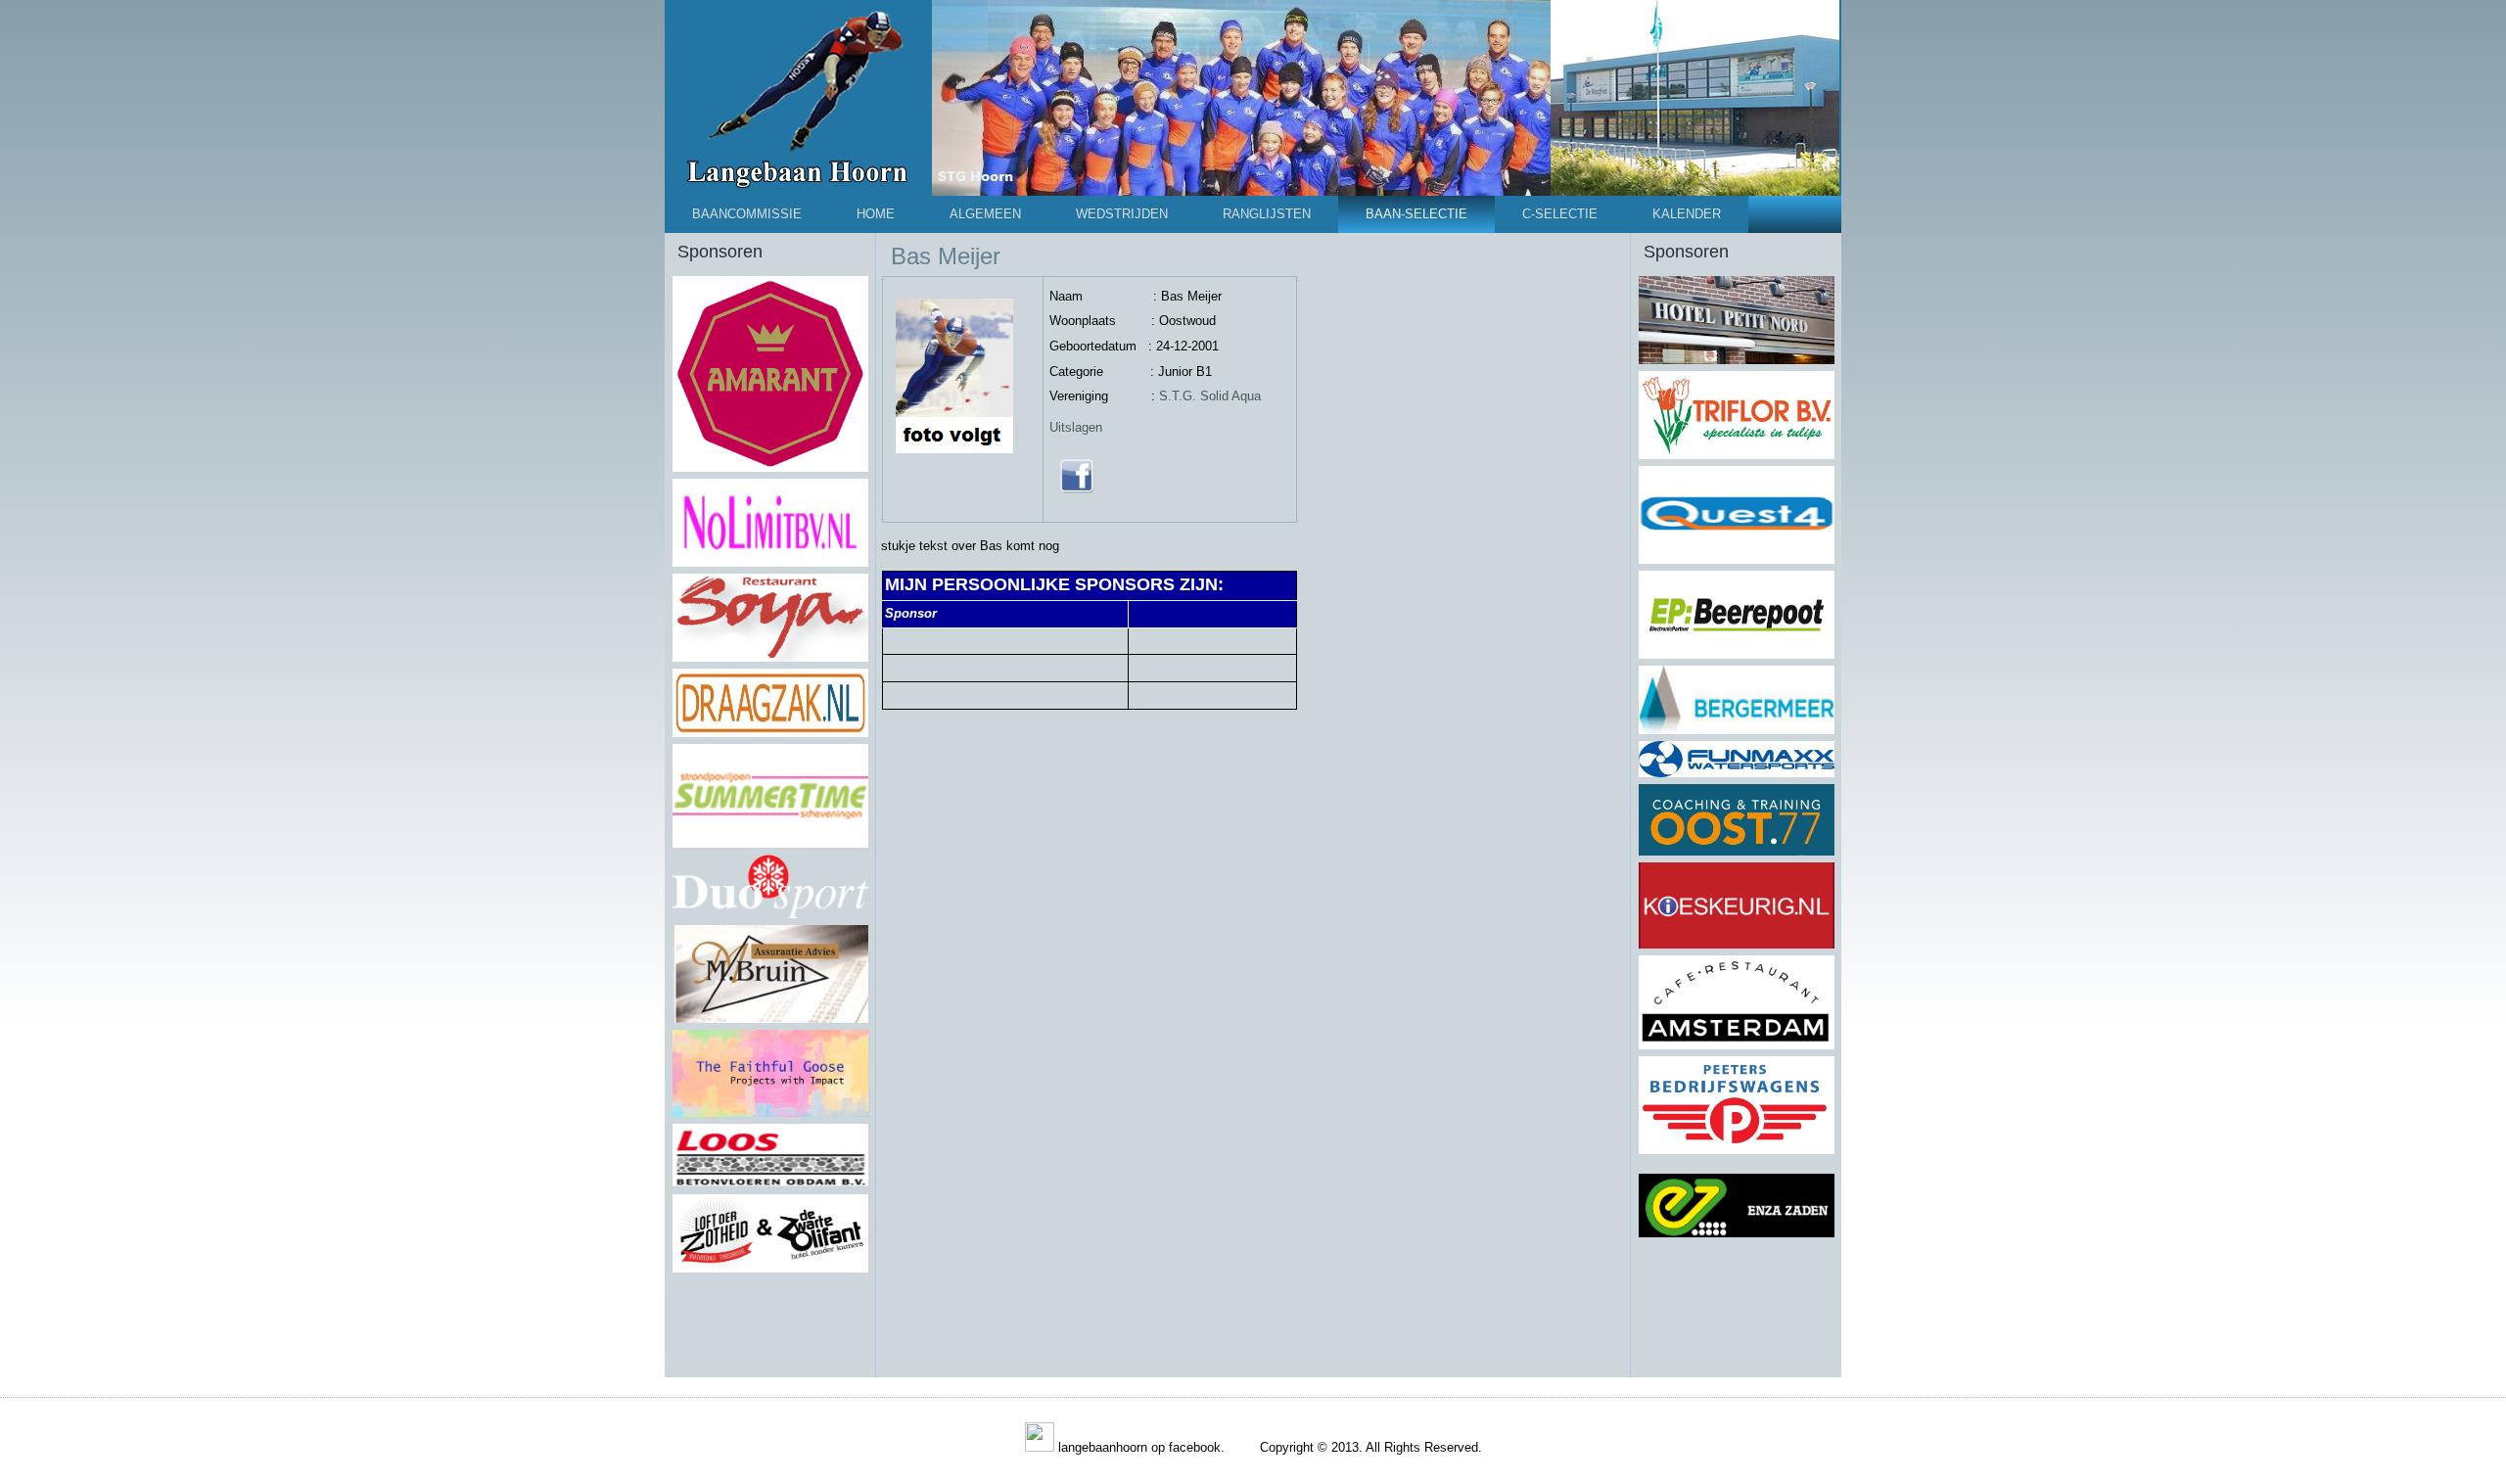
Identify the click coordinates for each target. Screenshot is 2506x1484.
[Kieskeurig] (1737, 945)
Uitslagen (1076, 427)
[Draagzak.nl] (770, 733)
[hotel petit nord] (1737, 360)
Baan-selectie (1416, 214)
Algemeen (985, 214)
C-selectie (1560, 214)
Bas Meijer (946, 256)
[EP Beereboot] (1737, 655)
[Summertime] (770, 844)
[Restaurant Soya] (770, 658)
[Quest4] (1737, 560)
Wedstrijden (1122, 214)
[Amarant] (770, 468)
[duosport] (770, 914)
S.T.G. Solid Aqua (1210, 396)
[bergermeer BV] (1737, 730)
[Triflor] (1737, 455)
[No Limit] (770, 563)
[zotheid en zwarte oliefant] (770, 1269)
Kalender (1687, 214)
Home (876, 214)
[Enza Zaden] (1737, 1235)
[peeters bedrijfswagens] (1737, 1150)
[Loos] (770, 1183)
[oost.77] (1737, 852)
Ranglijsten (1267, 214)
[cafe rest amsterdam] (1737, 1045)
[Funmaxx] (1737, 773)
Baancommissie (747, 214)
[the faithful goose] (770, 1113)
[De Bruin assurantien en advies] (770, 1019)
